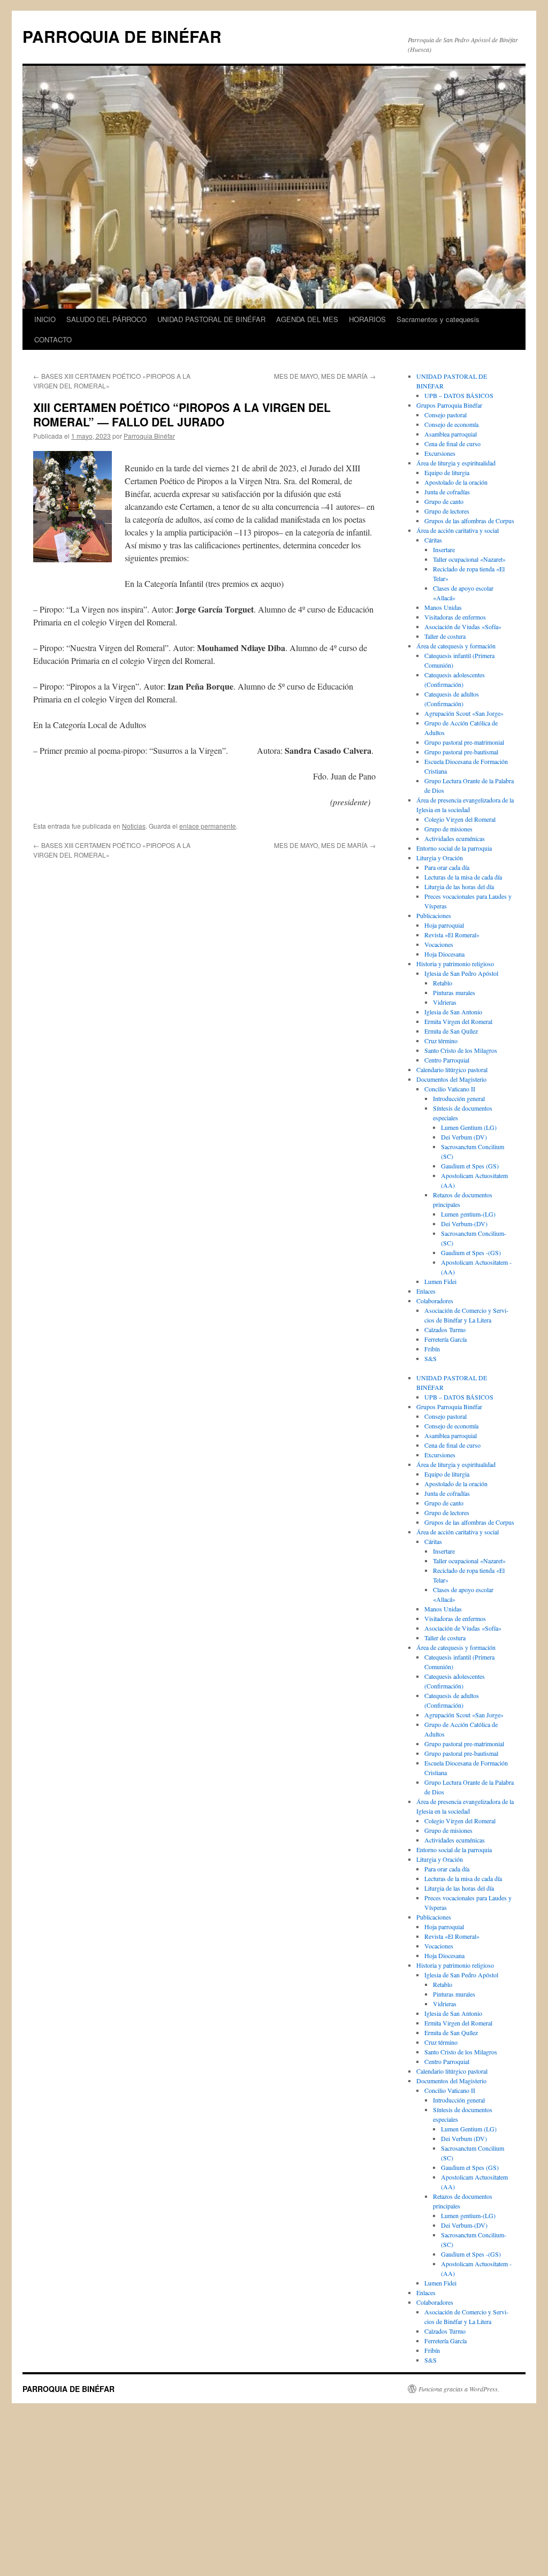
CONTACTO (53, 339)
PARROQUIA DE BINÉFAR (122, 36)
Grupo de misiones (448, 829)
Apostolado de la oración (456, 482)
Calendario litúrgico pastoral (452, 1069)
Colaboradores (435, 1301)
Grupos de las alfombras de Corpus (469, 521)
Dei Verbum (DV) (464, 1137)
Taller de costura (445, 636)
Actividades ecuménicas (455, 838)
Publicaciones (434, 915)
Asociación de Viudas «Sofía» (463, 626)
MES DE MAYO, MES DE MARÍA (325, 376)
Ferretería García (446, 1339)
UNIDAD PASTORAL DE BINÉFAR (211, 319)
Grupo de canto (444, 501)
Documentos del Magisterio (451, 1079)
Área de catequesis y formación (456, 646)
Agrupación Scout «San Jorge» (464, 713)
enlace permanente (208, 826)
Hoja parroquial (444, 925)
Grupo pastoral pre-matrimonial (464, 742)
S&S (431, 1358)
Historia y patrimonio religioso (455, 964)
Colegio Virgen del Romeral (460, 819)
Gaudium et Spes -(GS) (471, 1252)
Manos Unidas (443, 607)
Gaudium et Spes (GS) (470, 1166)
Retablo (443, 983)
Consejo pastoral (446, 415)
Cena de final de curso (452, 444)
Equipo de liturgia (447, 472)
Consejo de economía (451, 424)
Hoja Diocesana (444, 954)
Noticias (134, 826)
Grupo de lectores (447, 511)
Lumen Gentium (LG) (469, 1127)
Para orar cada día (447, 867)
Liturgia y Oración (440, 858)
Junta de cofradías (447, 492)
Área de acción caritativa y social (458, 530)
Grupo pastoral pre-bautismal (461, 752)
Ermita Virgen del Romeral (458, 1021)
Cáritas (433, 540)
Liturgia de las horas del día (459, 886)
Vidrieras (445, 1002)
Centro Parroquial (447, 1060)
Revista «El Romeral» (452, 935)
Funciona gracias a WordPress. (459, 2389)
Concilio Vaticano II (450, 1089)
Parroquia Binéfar (149, 436)
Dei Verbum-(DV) (464, 1224)
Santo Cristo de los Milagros (461, 1050)
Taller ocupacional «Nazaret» (469, 559)
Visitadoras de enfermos (455, 617)
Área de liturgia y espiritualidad (456, 463)
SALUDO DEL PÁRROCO (106, 319)
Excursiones (440, 453)
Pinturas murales (454, 992)
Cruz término (441, 1041)
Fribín (432, 1349)
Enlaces (426, 1291)
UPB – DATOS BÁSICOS (459, 395)
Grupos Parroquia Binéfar (449, 405)
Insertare (444, 549)
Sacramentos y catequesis (438, 319)
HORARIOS (367, 319)
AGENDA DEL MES (307, 319)
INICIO (45, 319)
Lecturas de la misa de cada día (463, 877)
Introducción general (459, 1098)
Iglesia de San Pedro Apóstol (461, 973)
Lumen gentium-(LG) (468, 1214)
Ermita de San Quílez (451, 1031)
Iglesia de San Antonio (453, 1012)
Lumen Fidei (440, 1281)
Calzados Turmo (445, 1329)
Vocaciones (439, 944)
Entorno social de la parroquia (454, 848)
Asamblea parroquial (451, 434)
